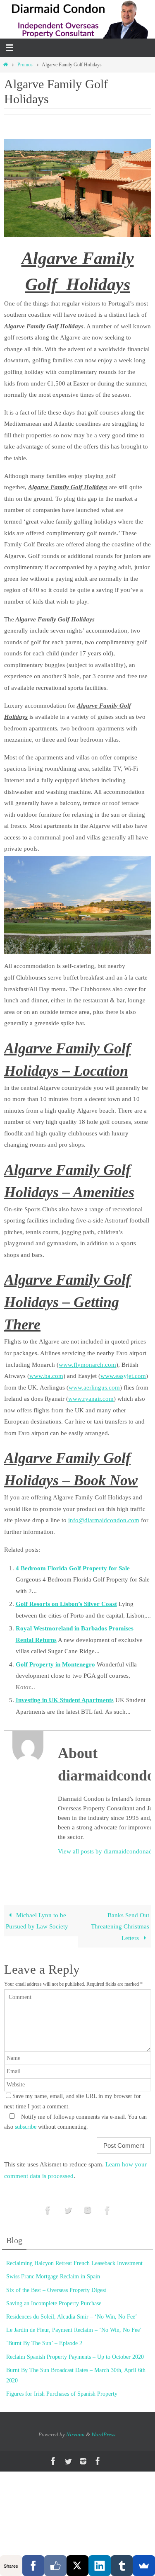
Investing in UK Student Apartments (65, 1700)
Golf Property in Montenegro (55, 1664)
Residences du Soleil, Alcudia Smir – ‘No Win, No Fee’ (72, 2317)
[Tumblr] (122, 2566)
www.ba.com (46, 1376)
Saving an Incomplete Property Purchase (54, 2303)
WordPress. (104, 2434)
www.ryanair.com (91, 1398)
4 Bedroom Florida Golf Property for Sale (73, 1568)
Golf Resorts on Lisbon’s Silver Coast (66, 1604)
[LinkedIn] (100, 2566)
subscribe (26, 2127)
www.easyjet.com (123, 1376)
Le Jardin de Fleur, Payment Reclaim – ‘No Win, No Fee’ (74, 2330)
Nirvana (75, 2434)
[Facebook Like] (55, 2566)
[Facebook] (33, 2566)
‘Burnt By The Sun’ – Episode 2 (44, 2343)
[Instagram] (88, 2210)
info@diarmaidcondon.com (104, 1520)
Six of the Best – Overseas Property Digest (56, 2290)
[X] (78, 2566)
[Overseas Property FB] (48, 2210)
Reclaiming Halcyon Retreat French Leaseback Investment (74, 2263)
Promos (25, 65)
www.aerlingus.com (94, 1387)
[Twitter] (68, 2210)
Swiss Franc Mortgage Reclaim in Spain (53, 2276)
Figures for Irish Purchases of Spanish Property (62, 2394)
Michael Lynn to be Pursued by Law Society (37, 1921)
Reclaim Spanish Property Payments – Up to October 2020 (75, 2357)
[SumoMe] (144, 2566)
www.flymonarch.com (87, 1364)
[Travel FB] (107, 2210)
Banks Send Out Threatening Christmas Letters (120, 1926)
